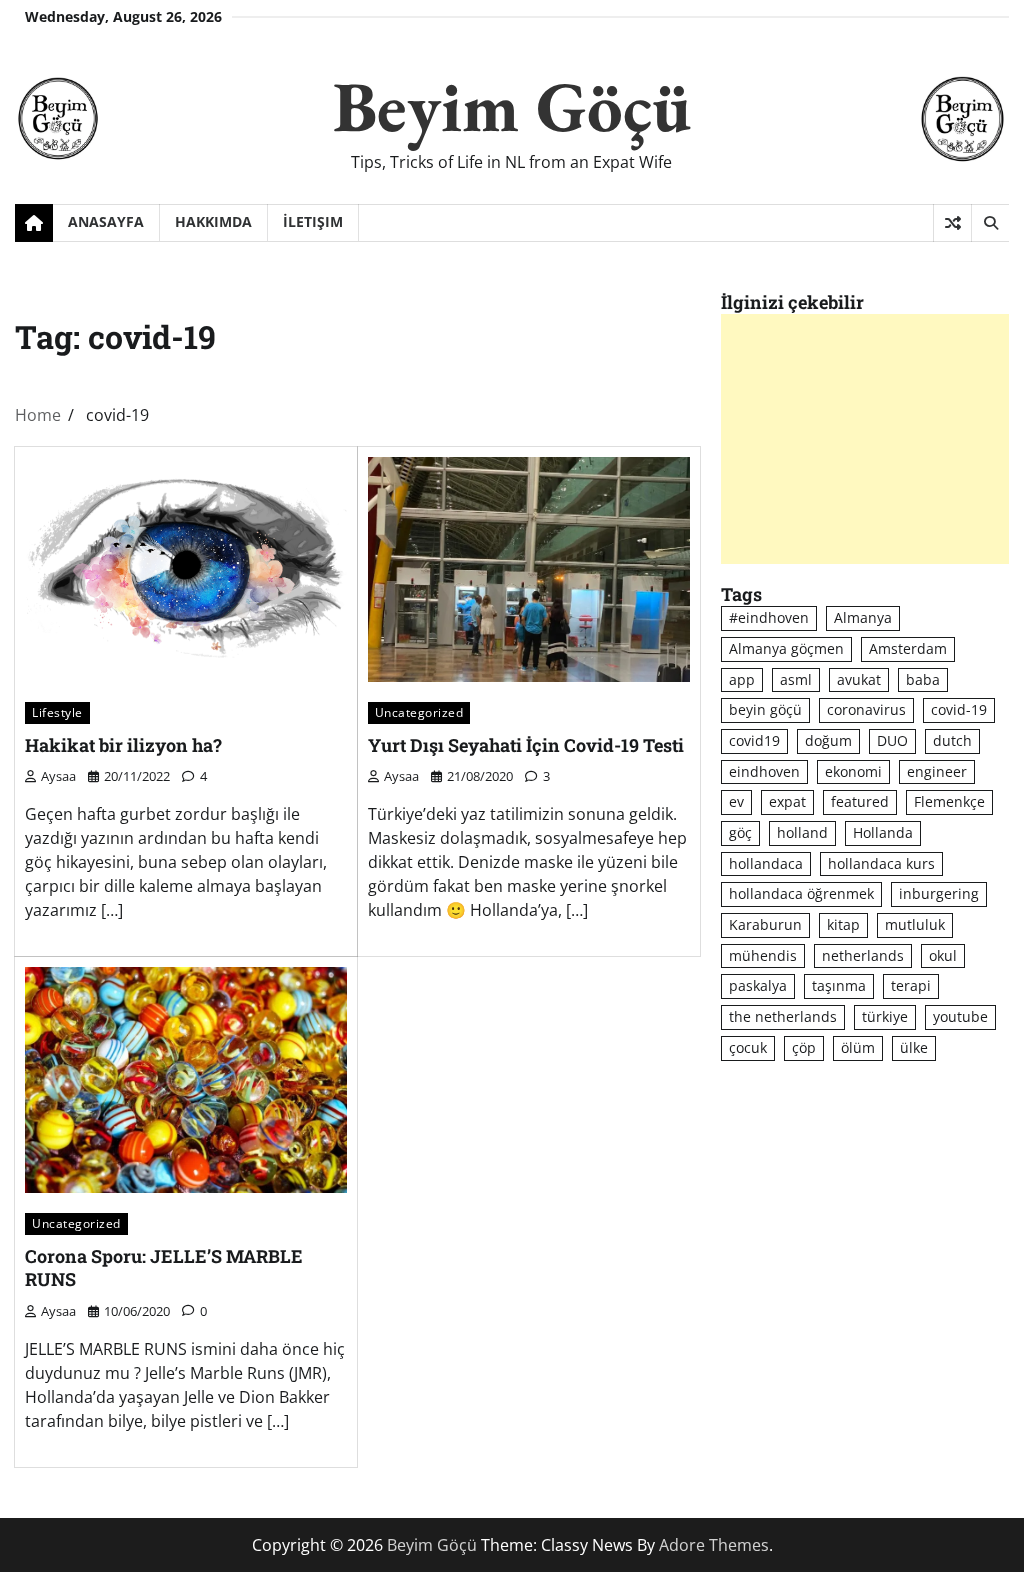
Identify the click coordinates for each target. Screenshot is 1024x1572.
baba (923, 679)
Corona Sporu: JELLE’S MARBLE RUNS (164, 1267)
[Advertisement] (865, 439)
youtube (960, 1016)
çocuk (748, 1047)
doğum (828, 740)
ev (736, 801)
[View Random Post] (952, 223)
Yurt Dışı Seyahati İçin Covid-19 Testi (526, 745)
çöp (804, 1047)
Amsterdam (908, 648)
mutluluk (915, 924)
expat (787, 801)
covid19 (754, 740)
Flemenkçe (949, 801)
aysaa (58, 776)
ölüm (858, 1047)
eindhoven (764, 771)
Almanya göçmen (786, 648)
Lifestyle (57, 712)
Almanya (863, 617)
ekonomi (853, 771)
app (742, 679)
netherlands (863, 955)
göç (740, 832)
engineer (937, 771)
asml (796, 679)
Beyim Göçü (512, 106)
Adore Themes (714, 1545)
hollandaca (766, 863)
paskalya (758, 985)
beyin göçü (765, 709)
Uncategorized (419, 712)
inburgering (939, 893)
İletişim (313, 221)
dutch (952, 740)
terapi (911, 985)
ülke (914, 1047)
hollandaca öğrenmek (801, 893)
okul (943, 955)
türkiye (885, 1016)
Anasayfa (106, 221)
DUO (892, 740)
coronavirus (866, 709)
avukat (859, 679)
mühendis (763, 955)
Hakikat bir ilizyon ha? (123, 745)
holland (802, 832)
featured (860, 801)
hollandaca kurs (881, 863)
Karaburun (765, 924)
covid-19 (959, 709)
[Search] (990, 223)
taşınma (839, 985)
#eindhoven (769, 617)
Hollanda (883, 832)
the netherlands (783, 1016)
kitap (843, 924)
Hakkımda (213, 221)
